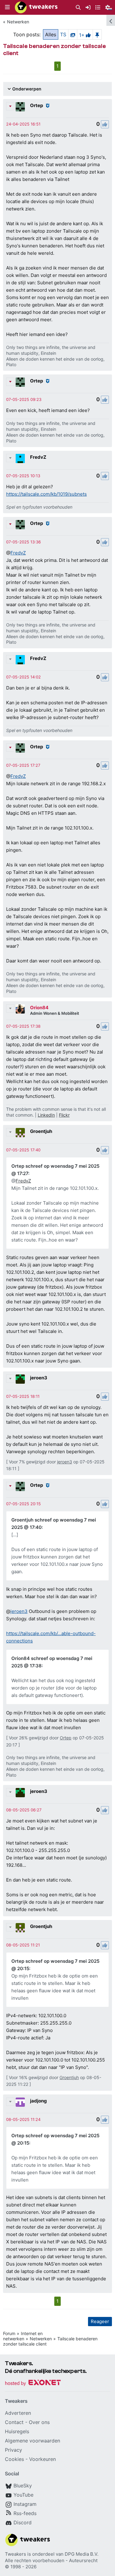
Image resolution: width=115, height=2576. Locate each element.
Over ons (39, 2422)
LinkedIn (46, 1115)
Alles (51, 34)
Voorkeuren (42, 2459)
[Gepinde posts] (97, 34)
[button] (7, 7)
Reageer (100, 2321)
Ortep (36, 105)
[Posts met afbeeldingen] (73, 34)
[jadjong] (20, 2102)
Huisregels (17, 2431)
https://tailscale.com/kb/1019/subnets (46, 494)
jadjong (38, 2101)
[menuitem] (78, 8)
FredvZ (38, 457)
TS (63, 34)
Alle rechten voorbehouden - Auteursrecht (51, 2560)
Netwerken (18, 22)
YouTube (23, 2495)
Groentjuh (41, 1131)
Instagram (25, 2504)
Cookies (14, 2459)
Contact (14, 2422)
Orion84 (39, 1008)
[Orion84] (20, 1009)
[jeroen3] (20, 1379)
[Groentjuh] (20, 1133)
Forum (9, 2333)
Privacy (13, 2450)
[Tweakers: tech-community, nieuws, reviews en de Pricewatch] (36, 7)
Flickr (64, 1115)
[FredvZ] (20, 458)
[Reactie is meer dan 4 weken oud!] (23, 124)
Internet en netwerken (23, 2336)
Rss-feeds (25, 2513)
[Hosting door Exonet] (33, 2384)
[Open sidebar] (111, 20)
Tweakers (15, 2554)
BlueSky (23, 2486)
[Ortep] (20, 107)
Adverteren (18, 2413)
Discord (23, 2522)
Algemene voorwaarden (33, 2441)
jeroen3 (39, 1378)
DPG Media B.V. (82, 2554)
